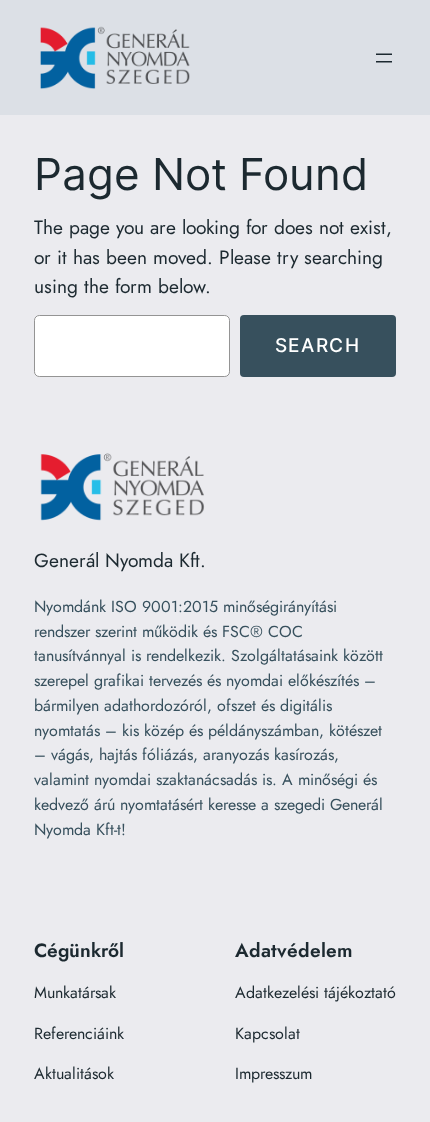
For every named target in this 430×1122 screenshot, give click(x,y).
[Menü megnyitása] (384, 58)
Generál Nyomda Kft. (120, 560)
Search (318, 345)
